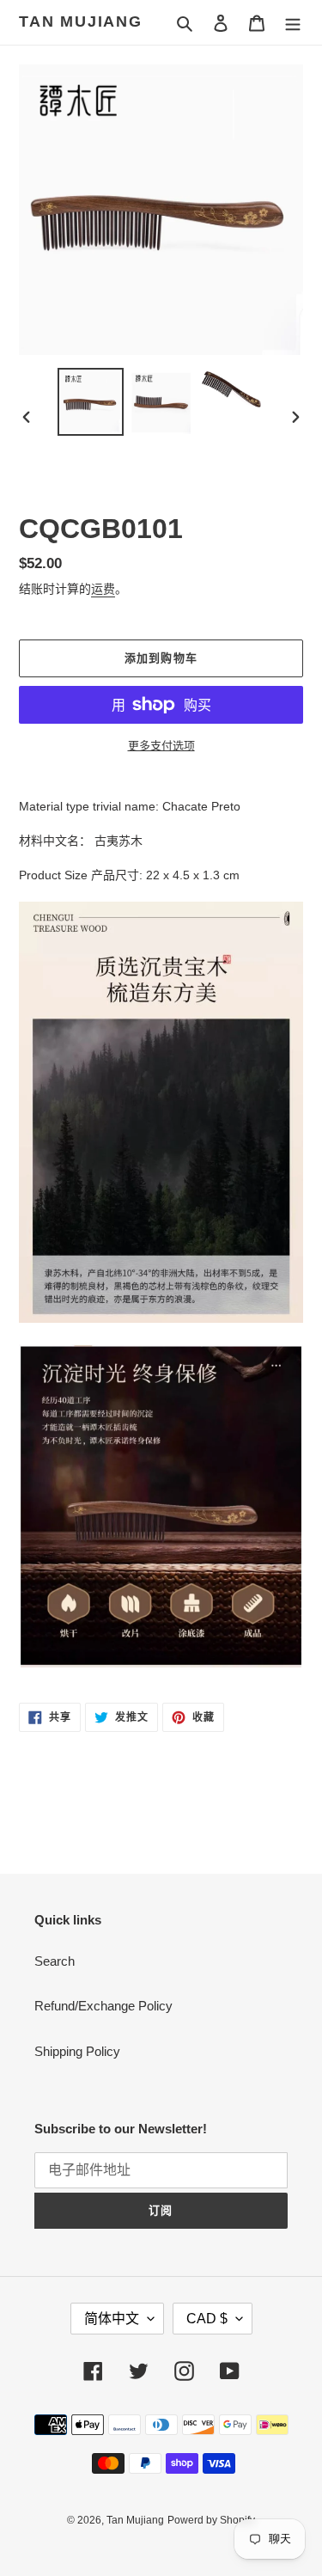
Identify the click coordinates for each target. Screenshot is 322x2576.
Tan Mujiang (81, 21)
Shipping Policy (77, 2051)
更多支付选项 (161, 746)
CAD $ (207, 2319)
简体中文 (112, 2319)
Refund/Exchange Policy (103, 2006)
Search (55, 1961)
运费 (103, 589)
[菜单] (293, 23)
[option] (91, 402)
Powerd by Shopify (211, 2520)
